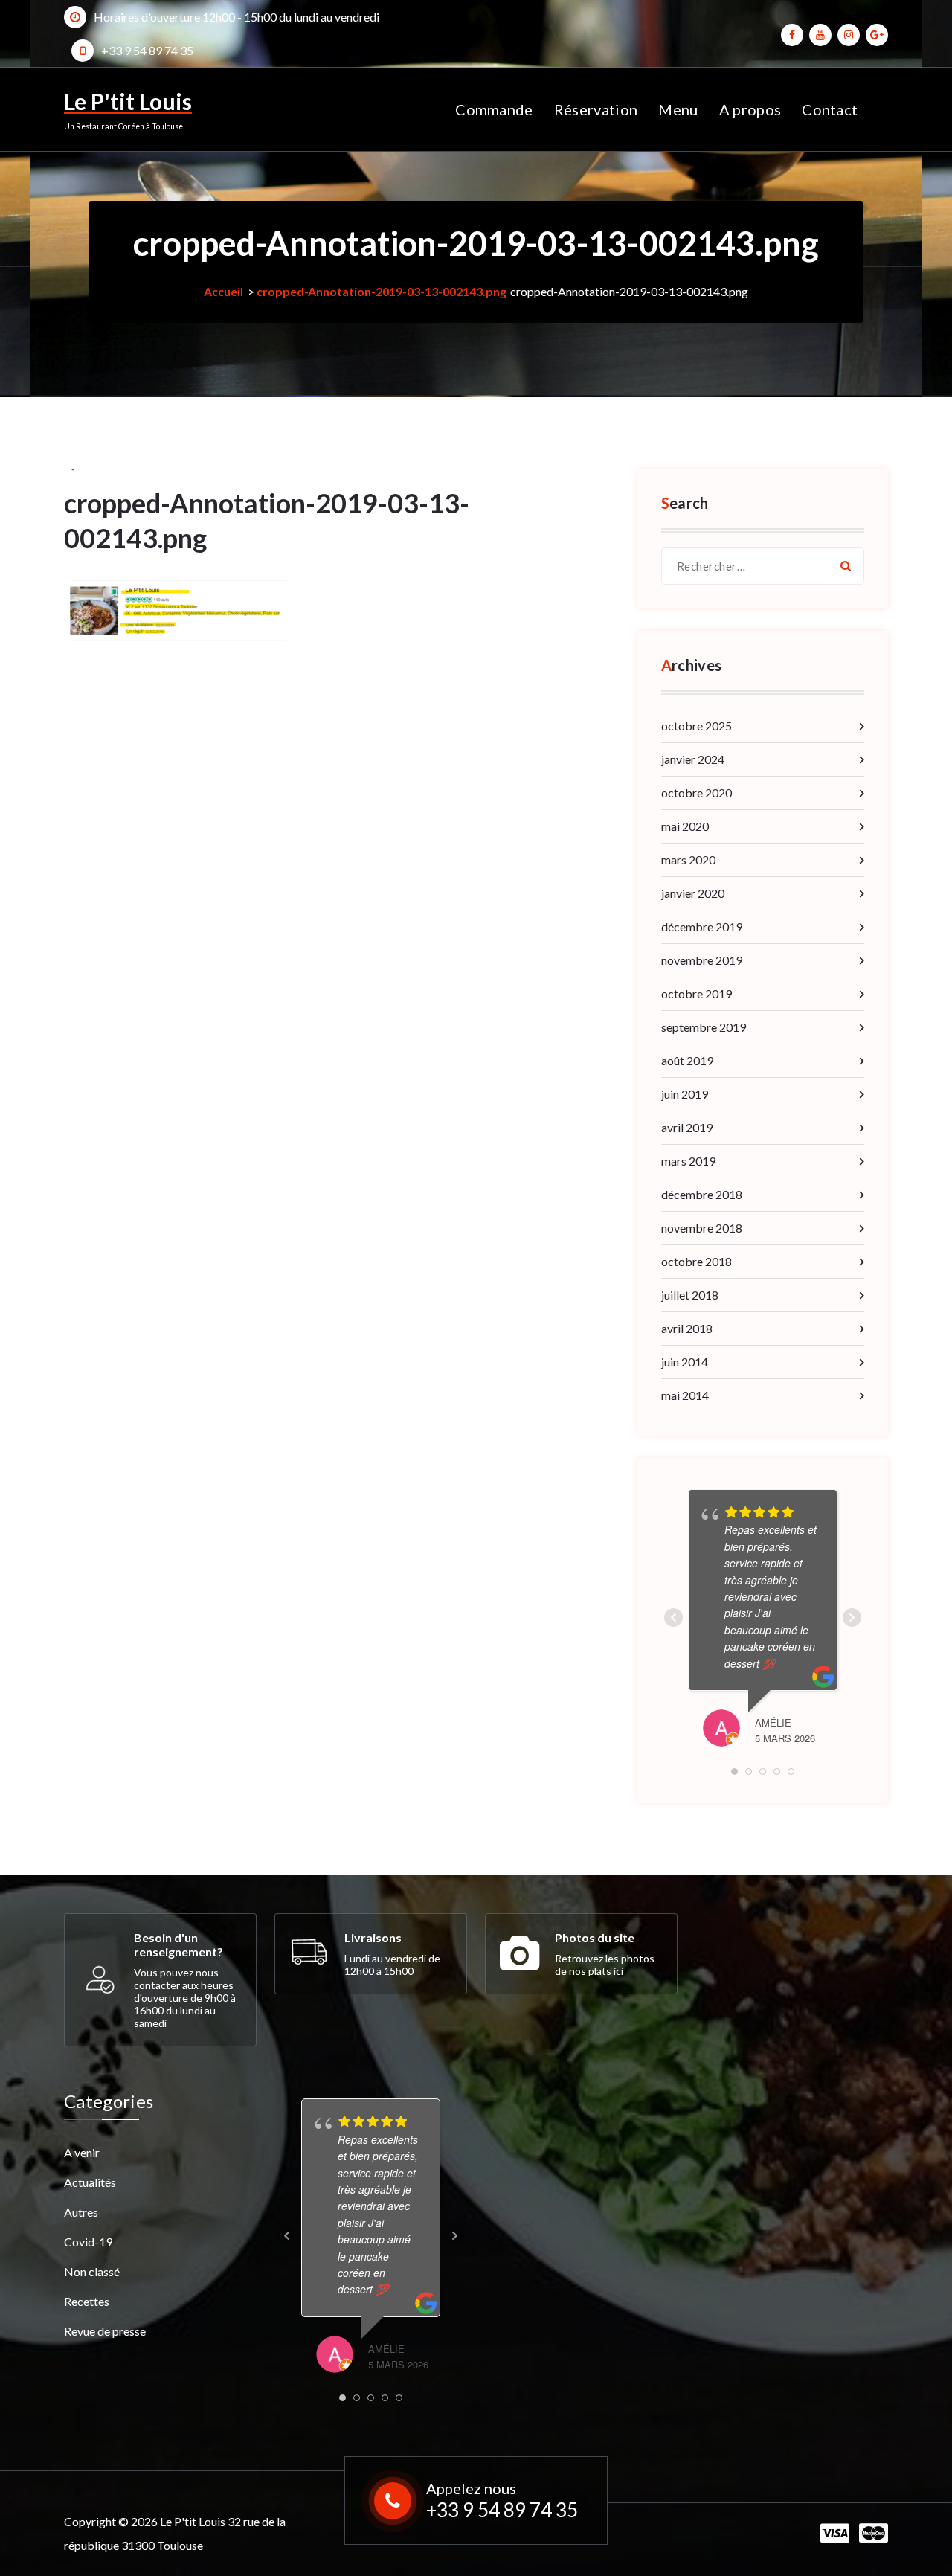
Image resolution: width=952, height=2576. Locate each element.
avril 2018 (687, 1328)
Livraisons (373, 1937)
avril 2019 (687, 1127)
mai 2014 (685, 1395)
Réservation (596, 109)
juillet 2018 (690, 1295)
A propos (750, 109)
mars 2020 (688, 860)
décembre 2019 (702, 926)
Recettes (87, 2301)
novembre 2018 (702, 1228)
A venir (82, 2152)
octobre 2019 (697, 993)
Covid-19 (88, 2242)
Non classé (92, 2271)
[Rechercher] (846, 566)
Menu (678, 109)
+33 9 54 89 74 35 (147, 50)
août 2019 (687, 1060)
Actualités (90, 2182)
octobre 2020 (697, 793)
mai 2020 (685, 826)
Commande (494, 109)
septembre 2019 (704, 1027)
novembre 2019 (702, 960)
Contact (830, 109)
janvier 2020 (693, 893)
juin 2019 (685, 1094)
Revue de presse (105, 2331)
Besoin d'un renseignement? (178, 1944)
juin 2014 (685, 1362)
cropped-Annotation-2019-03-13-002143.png (382, 291)
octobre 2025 (697, 726)
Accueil (223, 291)
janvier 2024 (693, 759)
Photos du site (595, 1937)
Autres (81, 2212)
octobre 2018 (697, 1261)
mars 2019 (688, 1161)
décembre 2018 (702, 1194)
